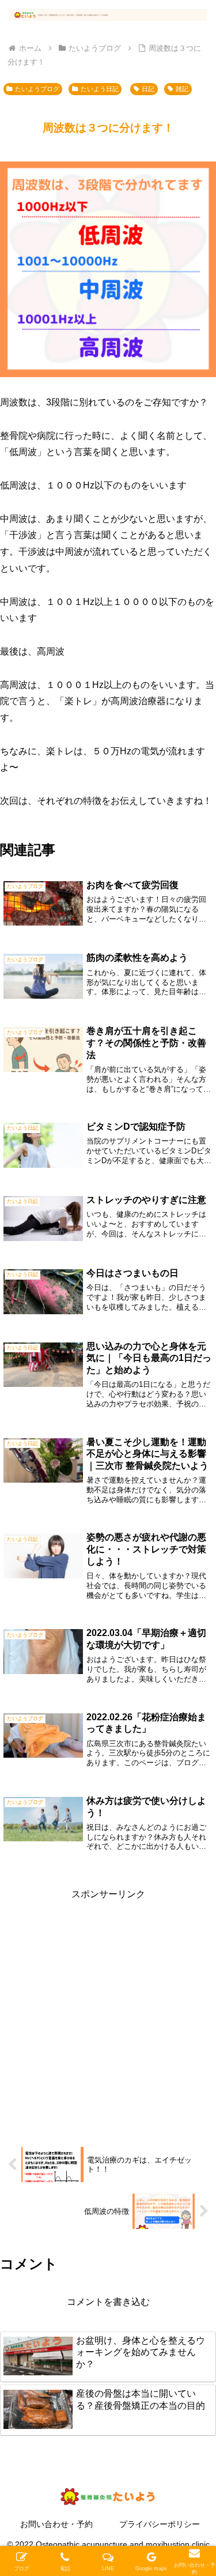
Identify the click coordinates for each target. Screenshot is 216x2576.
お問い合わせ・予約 (56, 2524)
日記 (148, 89)
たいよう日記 (100, 89)
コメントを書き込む (108, 2302)
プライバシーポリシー (160, 2524)
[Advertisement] (108, 2011)
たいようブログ (37, 89)
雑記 (182, 89)
